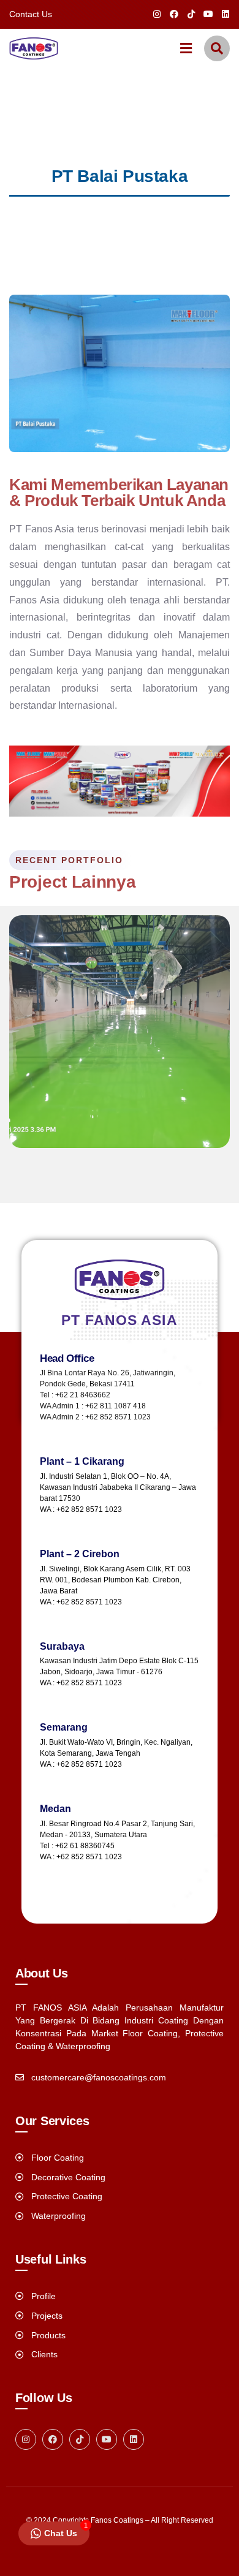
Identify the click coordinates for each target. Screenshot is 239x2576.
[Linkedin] (226, 14)
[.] (186, 50)
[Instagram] (157, 14)
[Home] (34, 48)
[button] (218, 373)
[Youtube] (208, 14)
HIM (34, 1147)
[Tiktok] (191, 14)
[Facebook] (174, 14)
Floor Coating (59, 1121)
